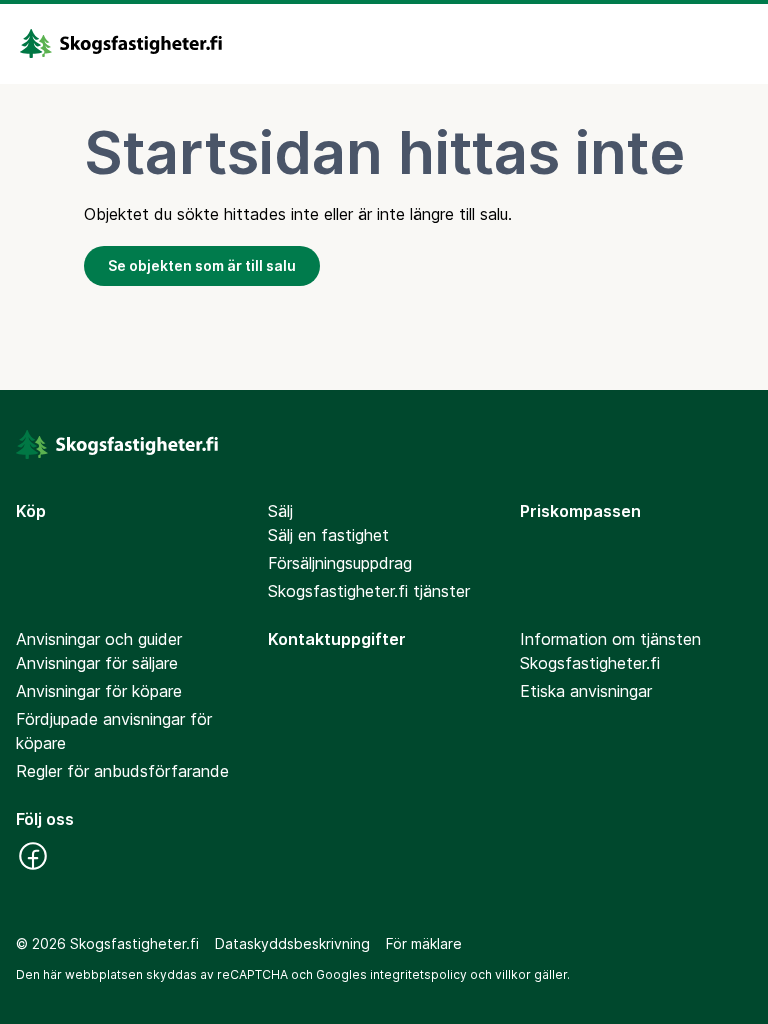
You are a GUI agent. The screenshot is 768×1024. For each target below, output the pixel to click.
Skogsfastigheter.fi (590, 663)
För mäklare (424, 943)
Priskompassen (580, 511)
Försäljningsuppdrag (340, 563)
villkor (513, 974)
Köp (31, 511)
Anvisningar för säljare (97, 663)
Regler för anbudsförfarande (122, 771)
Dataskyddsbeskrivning (292, 943)
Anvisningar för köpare (99, 691)
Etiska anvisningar (586, 691)
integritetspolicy (418, 974)
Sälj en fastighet (328, 535)
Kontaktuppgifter (337, 639)
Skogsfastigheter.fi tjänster (369, 591)
